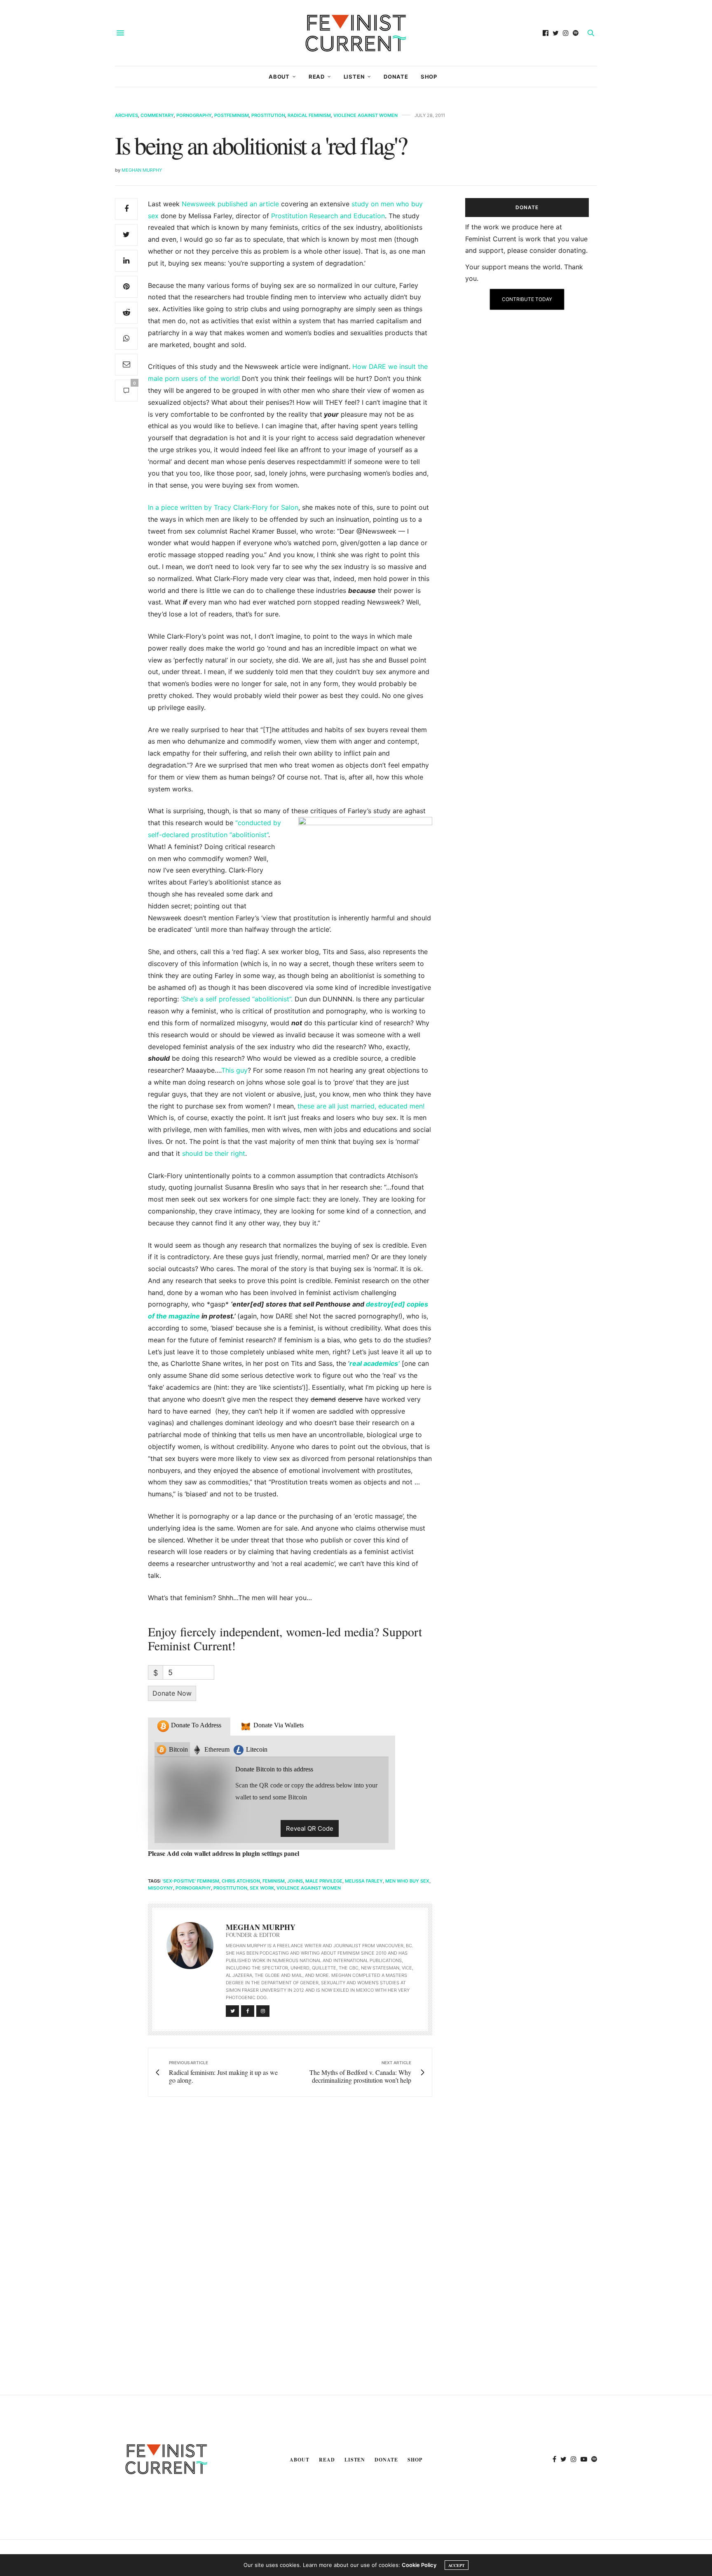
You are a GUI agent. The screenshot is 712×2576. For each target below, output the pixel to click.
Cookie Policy (419, 2565)
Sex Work (262, 1888)
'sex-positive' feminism (191, 1881)
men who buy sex (407, 1881)
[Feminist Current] (356, 33)
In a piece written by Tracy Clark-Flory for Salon (223, 507)
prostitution (230, 1888)
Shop (429, 77)
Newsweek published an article (230, 204)
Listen (354, 77)
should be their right (214, 1153)
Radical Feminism (309, 115)
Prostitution (268, 115)
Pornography (194, 115)
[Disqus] (274, 2222)
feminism (274, 1881)
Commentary (157, 115)
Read (317, 77)
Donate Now (172, 1693)
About (279, 77)
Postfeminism (232, 115)
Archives (126, 115)
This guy (234, 1070)
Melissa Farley (364, 1881)
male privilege (324, 1881)
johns (295, 1881)
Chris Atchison (241, 1881)
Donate (396, 77)
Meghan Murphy (142, 170)
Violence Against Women (365, 115)
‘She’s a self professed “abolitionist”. (237, 999)
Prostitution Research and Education (328, 216)
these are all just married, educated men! (361, 1106)
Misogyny (160, 1888)
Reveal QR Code (310, 1828)
